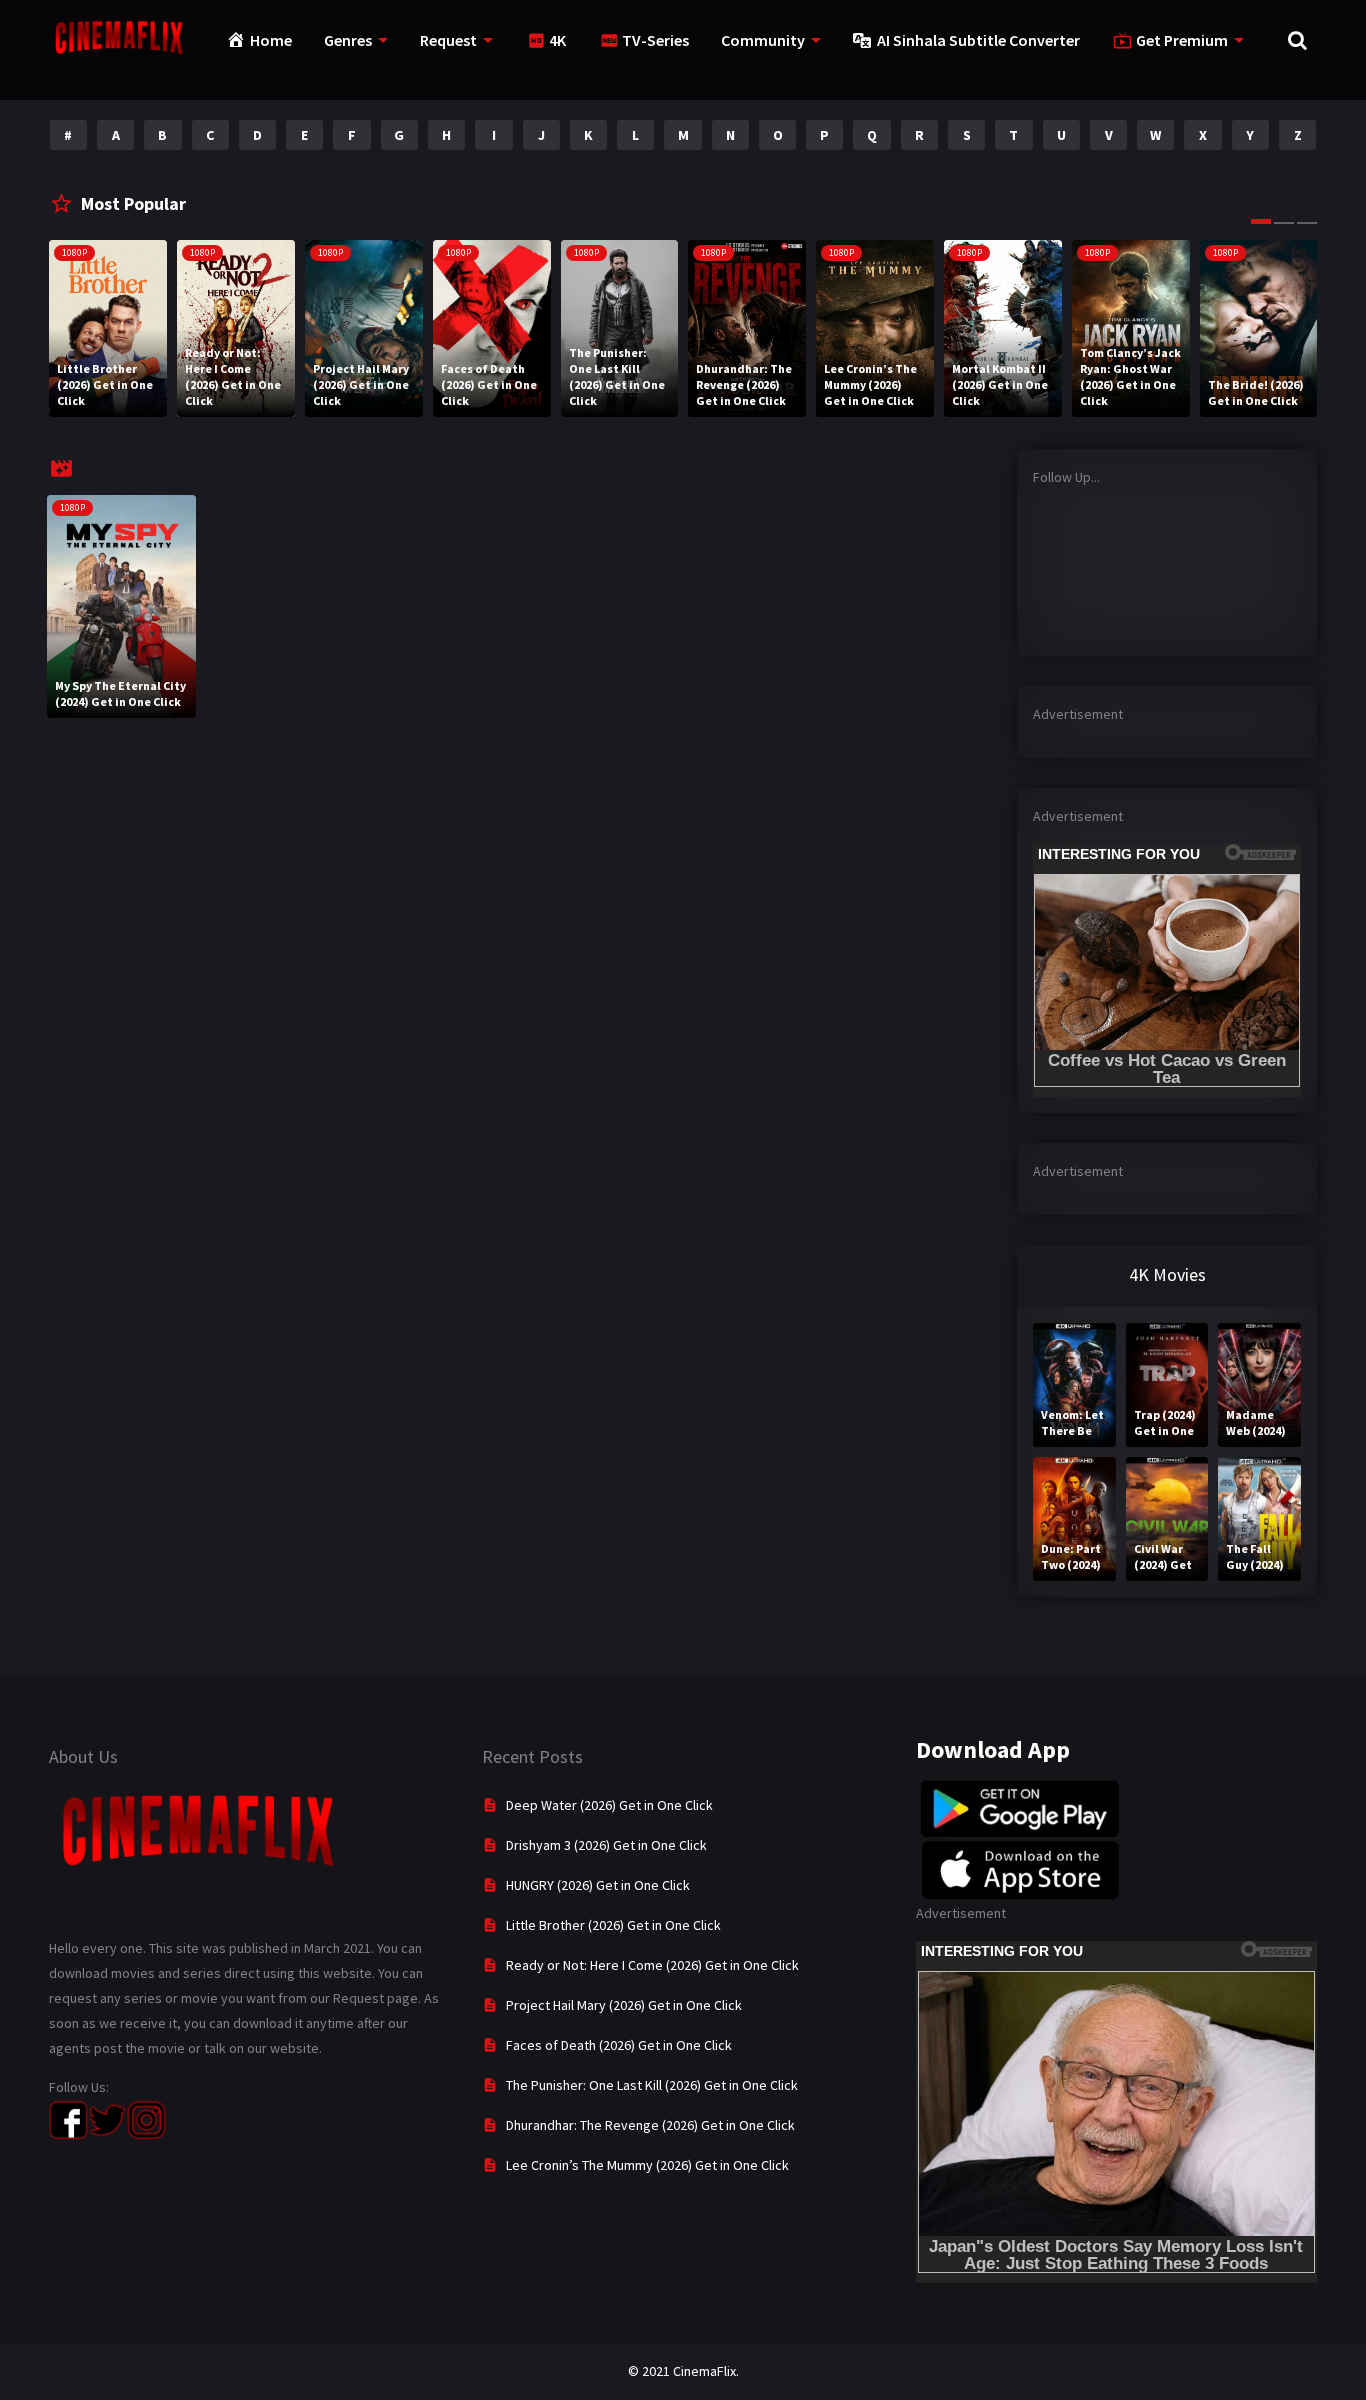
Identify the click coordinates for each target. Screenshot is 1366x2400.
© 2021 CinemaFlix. (683, 2371)
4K (557, 40)
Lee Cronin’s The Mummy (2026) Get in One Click (647, 2165)
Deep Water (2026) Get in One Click (609, 1805)
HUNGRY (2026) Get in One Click (598, 1885)
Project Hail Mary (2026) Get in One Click (624, 2005)
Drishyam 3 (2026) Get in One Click (606, 1845)
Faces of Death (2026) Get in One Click (619, 2045)
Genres (348, 40)
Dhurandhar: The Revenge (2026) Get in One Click (650, 2125)
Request (448, 40)
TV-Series (655, 40)
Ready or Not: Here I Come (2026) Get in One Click (652, 1965)
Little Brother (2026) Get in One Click (613, 1925)
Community (763, 40)
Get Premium (1182, 40)
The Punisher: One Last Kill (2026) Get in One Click (652, 2085)
